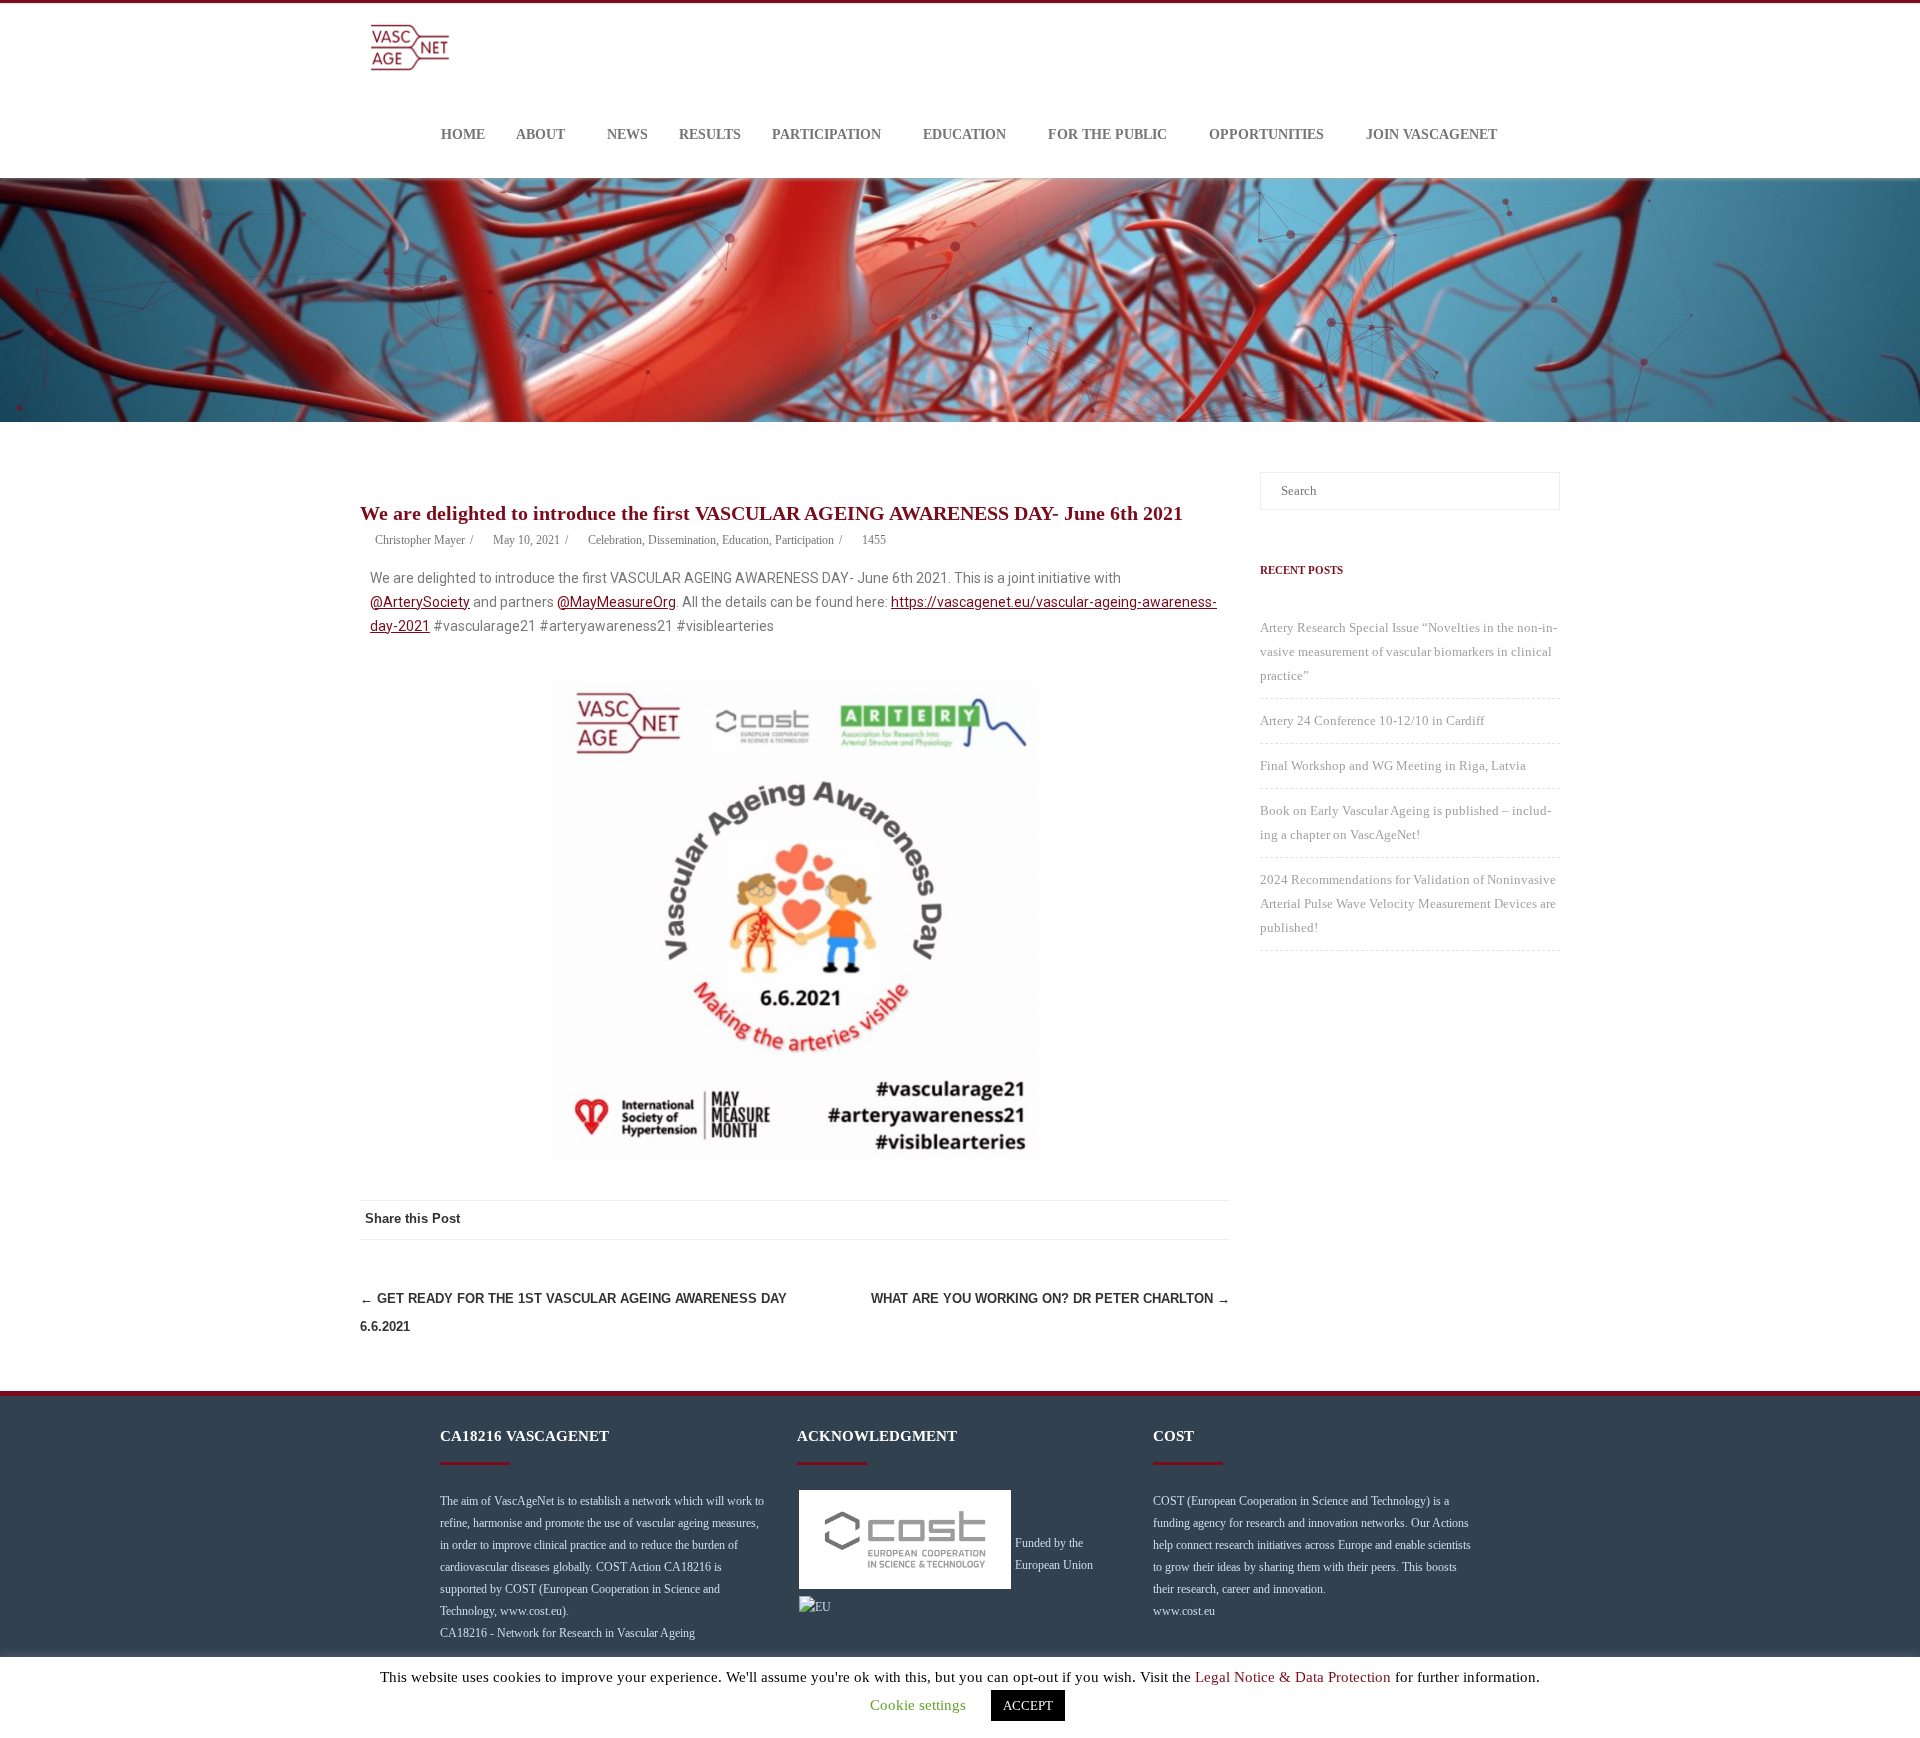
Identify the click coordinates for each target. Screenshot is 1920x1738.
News (627, 134)
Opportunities (1266, 134)
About (540, 134)
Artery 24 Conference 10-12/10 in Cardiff (1372, 720)
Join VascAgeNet (1431, 134)
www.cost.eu (1184, 1611)
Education (964, 134)
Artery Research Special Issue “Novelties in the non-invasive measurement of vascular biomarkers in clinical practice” (1408, 651)
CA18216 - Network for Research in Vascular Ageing (567, 1633)
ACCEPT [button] (1028, 1705)
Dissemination (682, 540)
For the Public (1107, 134)
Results (710, 134)
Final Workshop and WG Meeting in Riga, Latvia (1393, 765)
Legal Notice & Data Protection (1293, 1677)
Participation (826, 134)
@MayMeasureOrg (616, 602)
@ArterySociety (420, 602)
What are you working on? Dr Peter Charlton (1050, 1298)
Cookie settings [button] (918, 1705)
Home (463, 134)
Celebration (615, 540)
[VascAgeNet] (415, 47)
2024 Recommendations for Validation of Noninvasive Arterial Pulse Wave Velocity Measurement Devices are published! (1408, 903)
